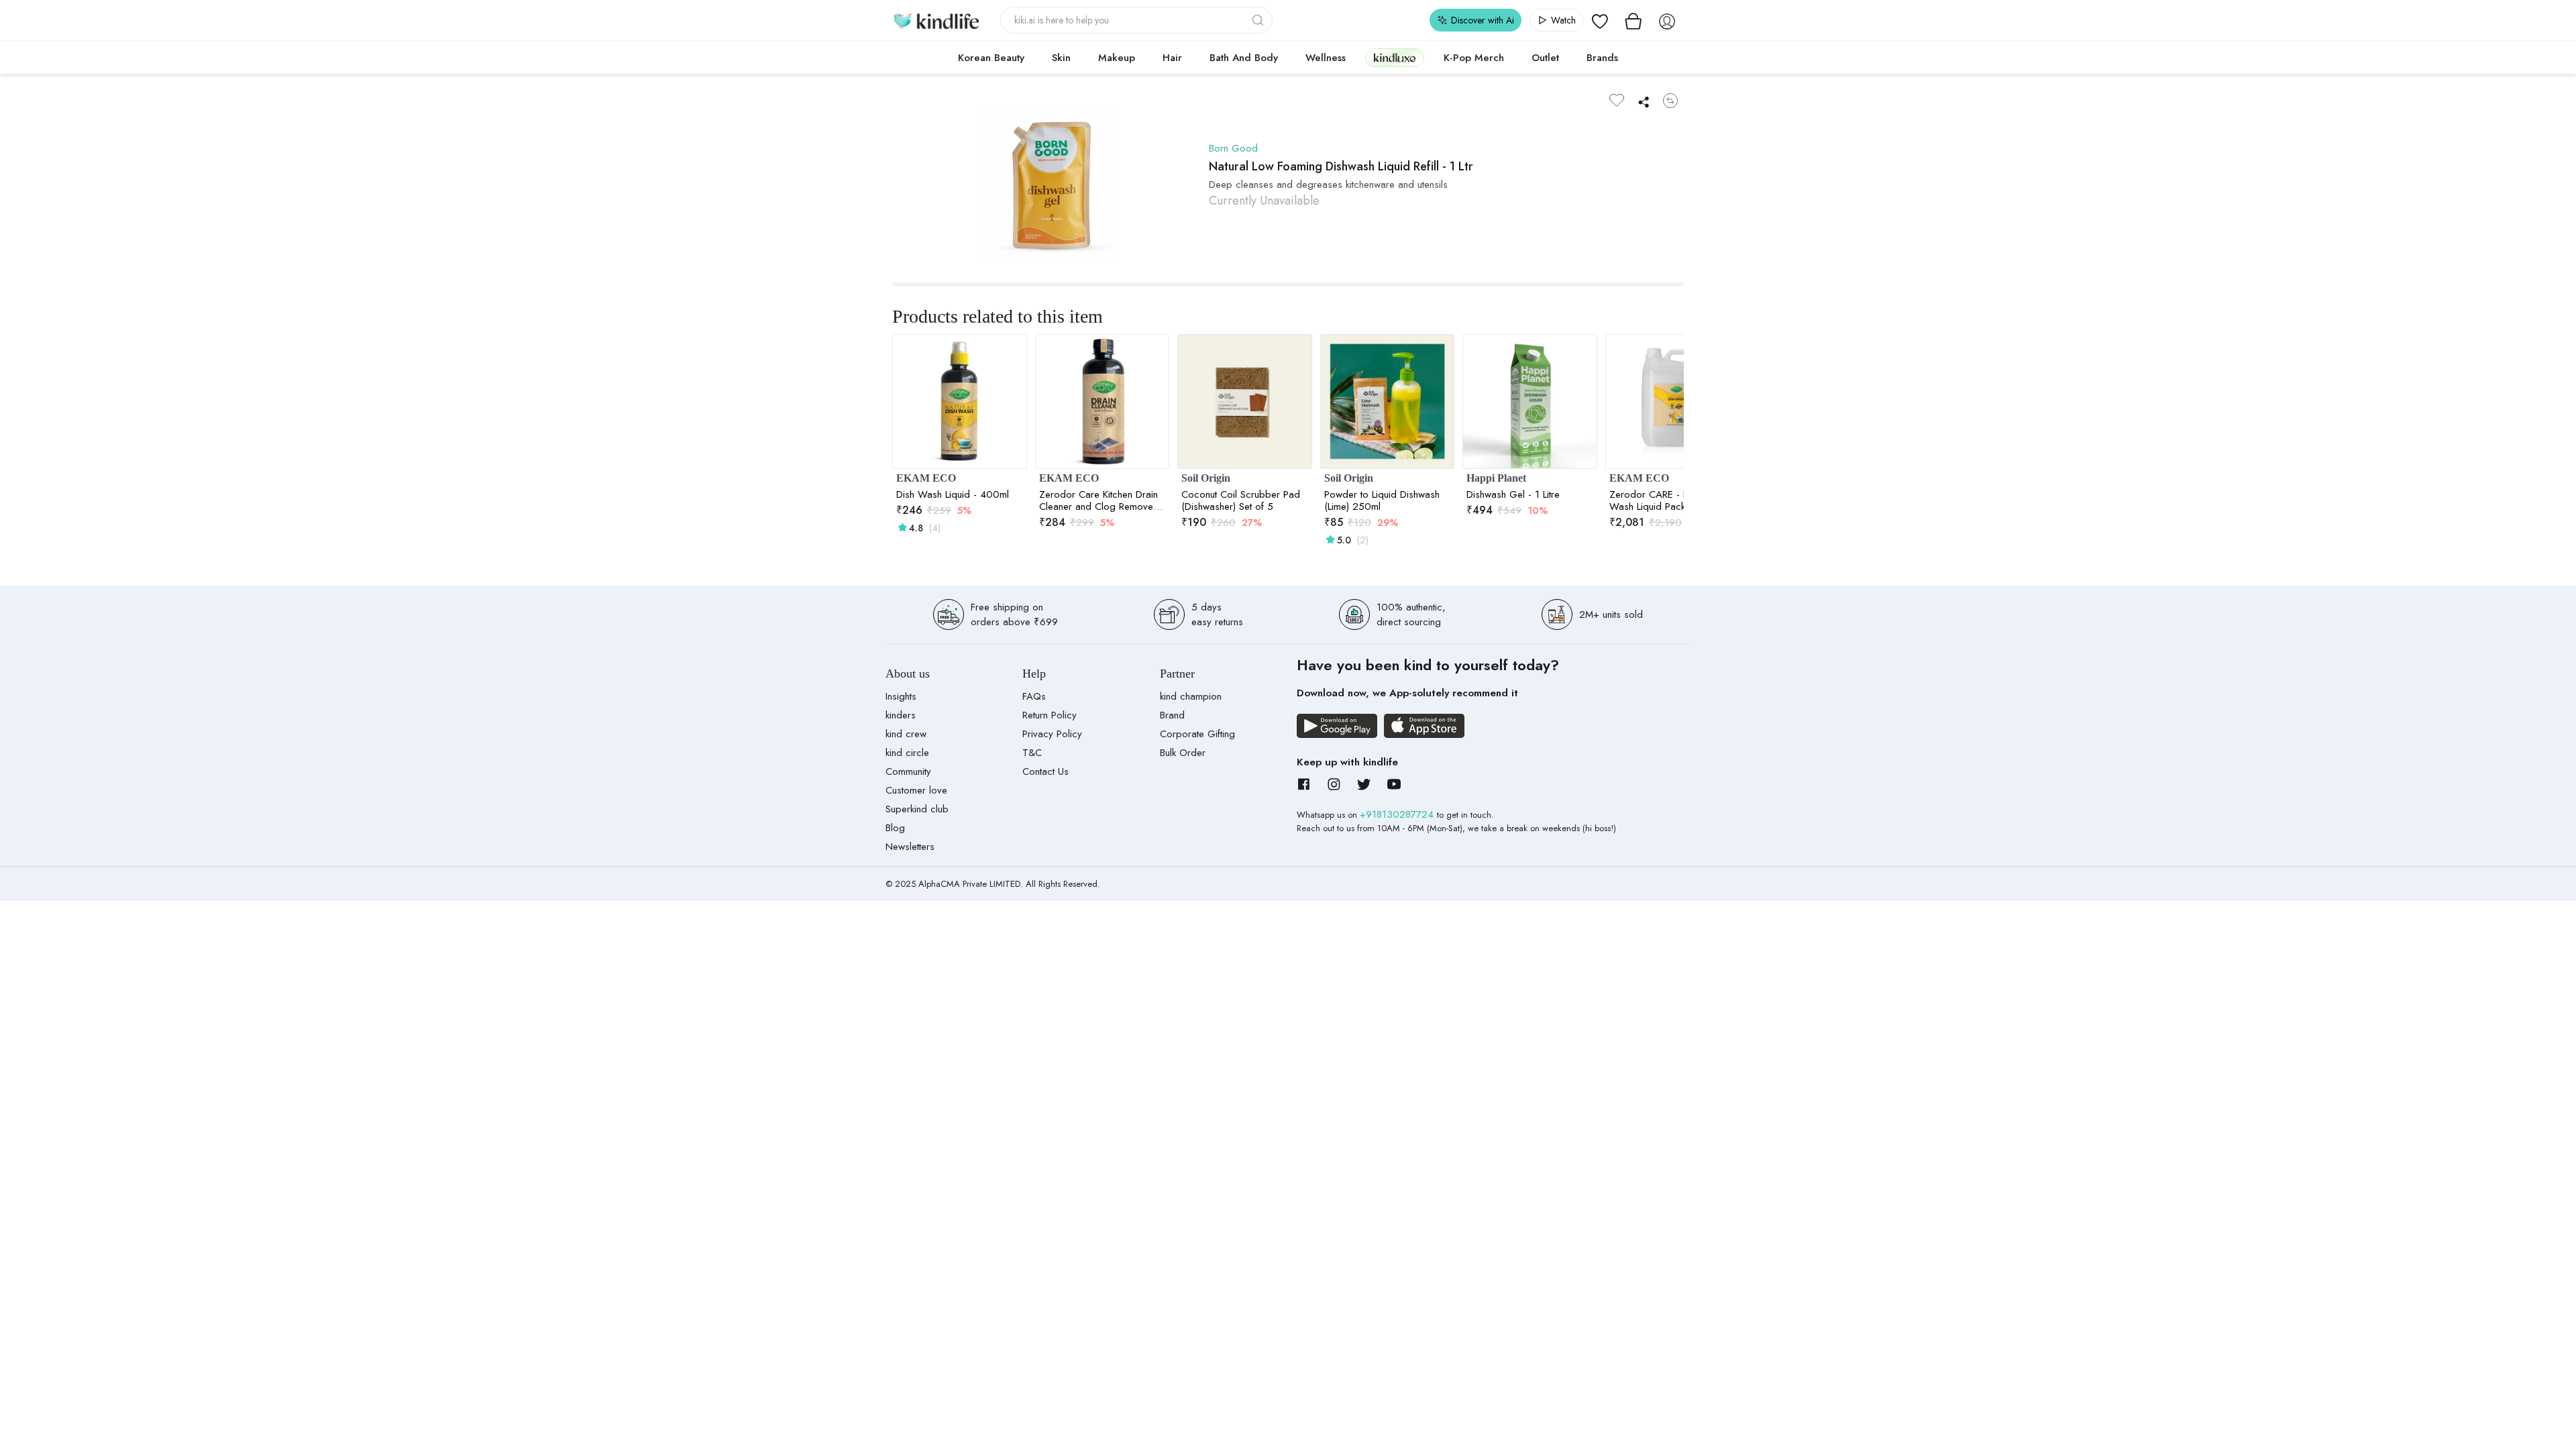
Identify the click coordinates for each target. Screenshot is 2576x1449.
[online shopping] (936, 20)
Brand (1172, 715)
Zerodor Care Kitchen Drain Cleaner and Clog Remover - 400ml (1101, 500)
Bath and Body (1244, 58)
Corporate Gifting (1197, 734)
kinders (901, 715)
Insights (901, 696)
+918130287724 (1398, 814)
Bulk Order (1183, 753)
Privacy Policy (1052, 734)
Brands (1602, 58)
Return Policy (1050, 715)
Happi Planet (1496, 478)
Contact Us (1045, 771)
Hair (1172, 58)
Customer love (916, 790)
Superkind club (917, 809)
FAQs (1034, 696)
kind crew (906, 734)
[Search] (1259, 20)
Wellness (1326, 58)
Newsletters (910, 847)
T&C (1032, 753)
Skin (1061, 58)
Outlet (1545, 58)
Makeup (1117, 58)
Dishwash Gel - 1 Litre (1513, 494)
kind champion (1191, 696)
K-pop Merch (1474, 58)
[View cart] (1633, 20)
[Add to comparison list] (1670, 101)
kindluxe (1395, 57)
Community (908, 771)
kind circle (907, 753)
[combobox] (1137, 20)
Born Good (1233, 148)
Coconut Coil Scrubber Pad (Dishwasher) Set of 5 (1241, 500)
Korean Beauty (991, 58)
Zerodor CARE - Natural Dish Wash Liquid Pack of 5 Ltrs (1672, 500)
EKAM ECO (926, 478)
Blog (895, 828)
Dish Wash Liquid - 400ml (953, 494)
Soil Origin (1206, 478)
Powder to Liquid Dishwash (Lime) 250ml (1382, 500)
